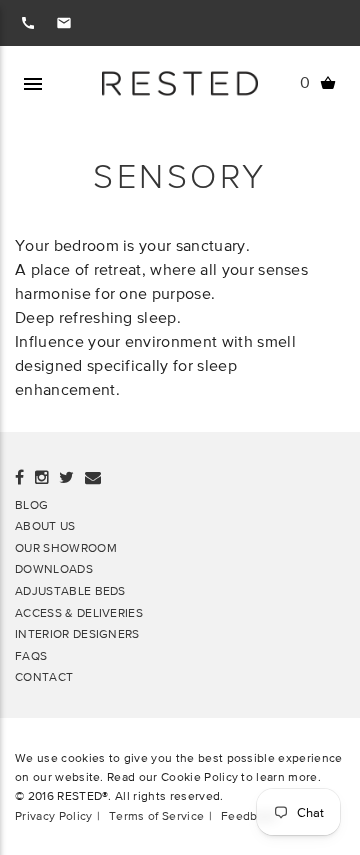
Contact (44, 676)
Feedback (249, 815)
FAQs (31, 655)
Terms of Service (156, 815)
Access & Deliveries (79, 612)
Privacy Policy (53, 815)
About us (45, 525)
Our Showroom (66, 547)
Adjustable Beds (70, 590)
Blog (31, 504)
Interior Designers (77, 633)
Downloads (54, 568)
